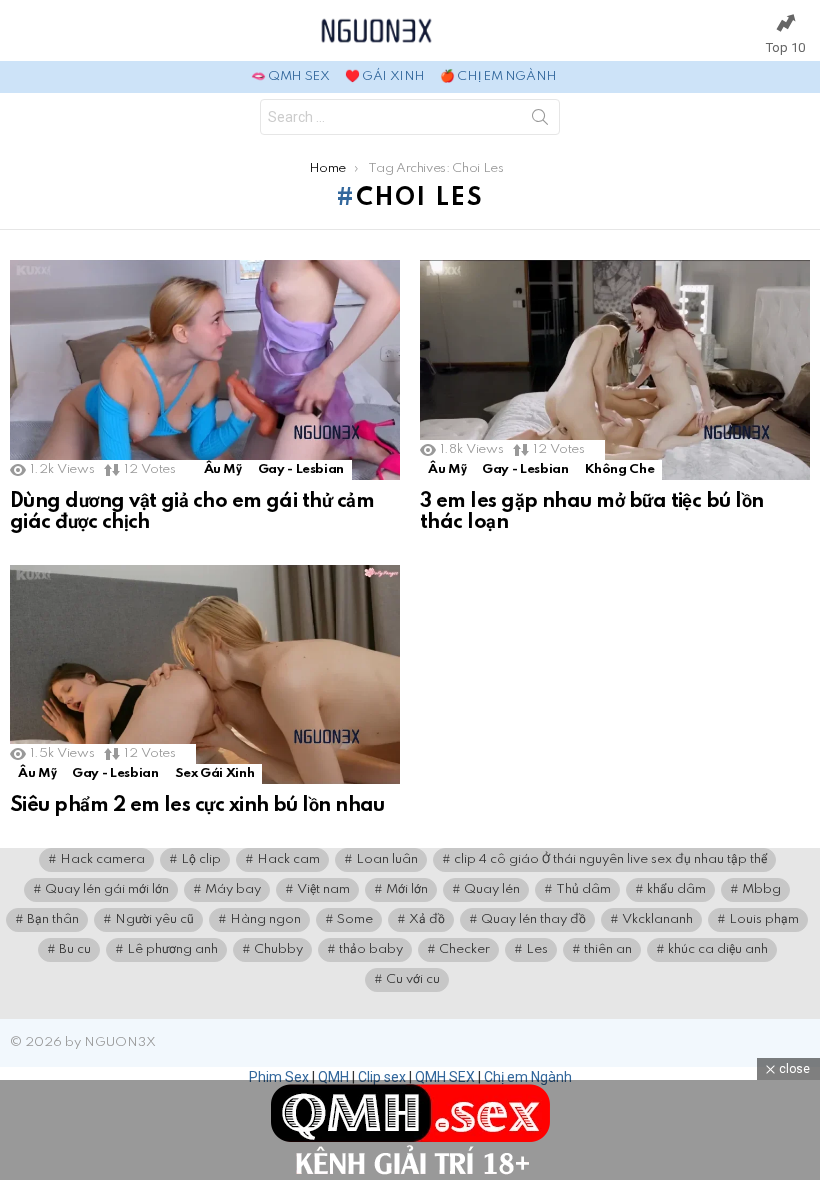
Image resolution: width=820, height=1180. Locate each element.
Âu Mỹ (223, 469)
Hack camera (102, 859)
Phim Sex (279, 1077)
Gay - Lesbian (301, 469)
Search (540, 121)
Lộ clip (201, 859)
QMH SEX (445, 1077)
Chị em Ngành (528, 1077)
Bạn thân (53, 919)
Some (355, 919)
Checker (464, 949)
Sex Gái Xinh (215, 773)
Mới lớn (407, 889)
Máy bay (233, 889)
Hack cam (288, 859)
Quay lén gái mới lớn (107, 889)
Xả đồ (427, 919)
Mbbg (761, 889)
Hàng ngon (265, 919)
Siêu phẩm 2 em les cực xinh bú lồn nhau (197, 806)
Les (537, 949)
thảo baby (371, 949)
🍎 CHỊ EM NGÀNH (498, 76)
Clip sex (382, 1077)
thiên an (608, 949)
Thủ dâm (583, 889)
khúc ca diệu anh (718, 949)
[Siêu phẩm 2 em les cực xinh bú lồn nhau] (205, 674)
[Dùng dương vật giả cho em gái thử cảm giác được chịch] (205, 369)
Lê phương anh (172, 949)
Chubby (278, 949)
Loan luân (387, 859)
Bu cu (75, 949)
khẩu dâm (676, 889)
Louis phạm (764, 919)
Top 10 (785, 47)
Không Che (620, 469)
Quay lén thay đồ (533, 919)
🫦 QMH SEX (290, 76)
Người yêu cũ (154, 919)
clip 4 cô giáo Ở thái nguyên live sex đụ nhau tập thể (610, 859)
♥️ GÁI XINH (385, 76)
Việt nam (323, 889)
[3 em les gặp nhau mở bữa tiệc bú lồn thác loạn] (615, 369)
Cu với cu (413, 979)
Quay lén (492, 889)
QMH (333, 1077)
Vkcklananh (657, 919)
